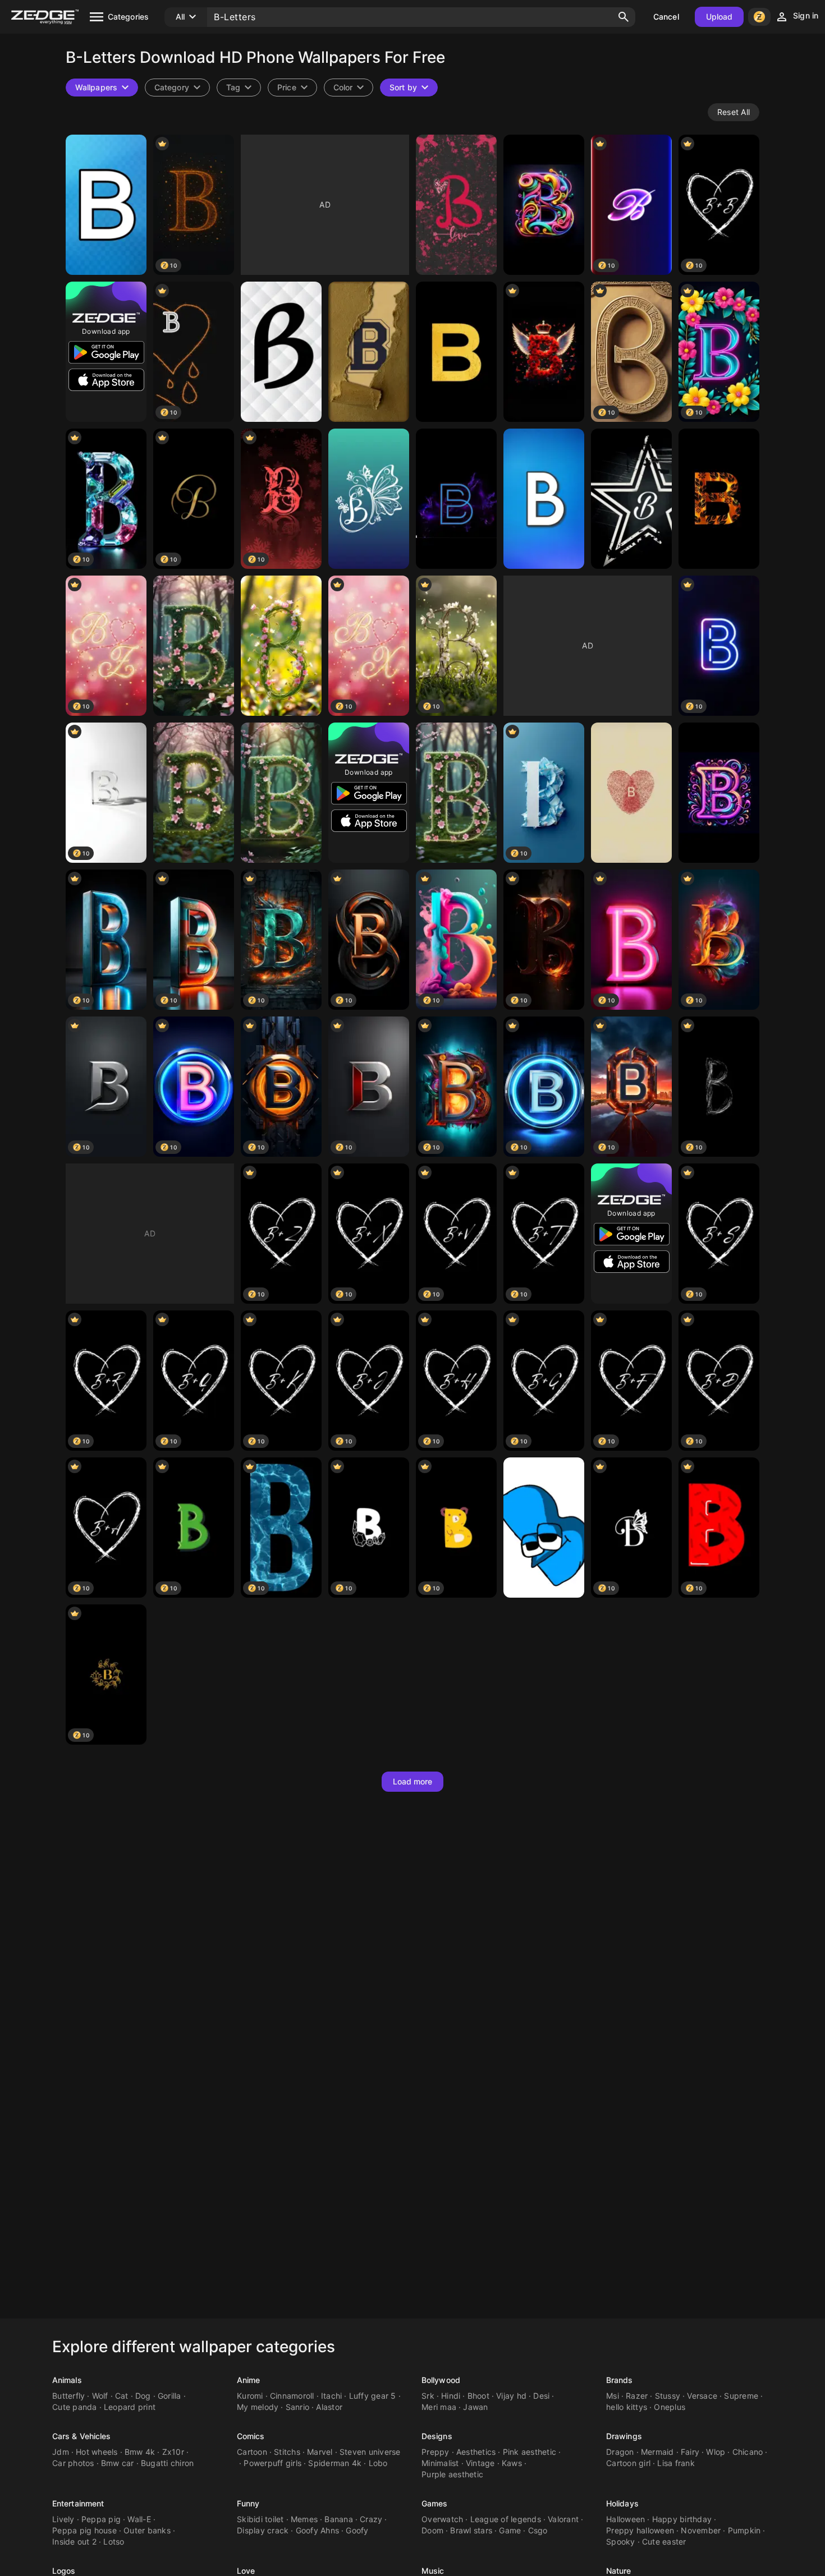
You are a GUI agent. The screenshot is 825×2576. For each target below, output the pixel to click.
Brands (620, 2380)
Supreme (741, 2396)
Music (433, 2571)
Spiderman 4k (335, 2463)
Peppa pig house (84, 2530)
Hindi (451, 2396)
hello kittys (627, 2407)
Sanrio (298, 2407)
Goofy (357, 2530)
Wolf (100, 2396)
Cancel (666, 17)
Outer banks (147, 2530)
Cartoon (252, 2452)
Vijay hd (511, 2396)
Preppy (436, 2452)
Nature (619, 2571)
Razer (637, 2396)
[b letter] (456, 352)
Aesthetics (476, 2452)
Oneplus (670, 2407)
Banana (339, 2519)
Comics (251, 2436)
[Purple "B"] (719, 793)
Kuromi (250, 2396)
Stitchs (287, 2452)
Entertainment (78, 2503)
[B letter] (456, 499)
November (701, 2530)
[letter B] (631, 793)
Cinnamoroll (292, 2396)
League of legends (506, 2519)
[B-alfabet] (544, 499)
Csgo (538, 2530)
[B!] (544, 1528)
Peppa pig (101, 2519)
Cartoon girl (628, 2463)
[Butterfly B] (369, 499)
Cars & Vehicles (82, 2436)
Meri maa (439, 2407)
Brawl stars (471, 2530)
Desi (541, 2396)
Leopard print (130, 2407)
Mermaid (657, 2452)
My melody (258, 2407)
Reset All (734, 112)
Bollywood (441, 2380)
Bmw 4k (140, 2452)
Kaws (512, 2463)
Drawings (624, 2436)
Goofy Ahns (318, 2530)
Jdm (61, 2452)
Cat (122, 2396)
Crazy (371, 2519)
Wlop (716, 2452)
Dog (143, 2396)
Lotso (114, 2542)
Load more (413, 1781)
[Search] (624, 17)
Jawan (475, 2407)
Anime (249, 2380)
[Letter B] (456, 205)
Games (435, 2503)
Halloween (625, 2519)
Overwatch (442, 2519)
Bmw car (118, 2463)
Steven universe (370, 2452)
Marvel (320, 2452)
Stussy (668, 2396)
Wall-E (139, 2519)
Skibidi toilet (260, 2519)
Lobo (378, 2463)
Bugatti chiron (168, 2463)
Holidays (622, 2503)
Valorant (563, 2519)
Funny (248, 2503)
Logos (64, 2571)
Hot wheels (97, 2452)
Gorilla (169, 2396)
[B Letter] (106, 205)
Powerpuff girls (272, 2463)
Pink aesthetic (530, 2452)
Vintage (480, 2463)
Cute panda (75, 2407)
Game (510, 2530)
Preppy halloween (640, 2530)
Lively (63, 2519)
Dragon (620, 2452)
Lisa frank (676, 2463)
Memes (304, 2519)
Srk (428, 2396)
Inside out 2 (74, 2542)
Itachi (332, 2396)
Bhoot (478, 2396)
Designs (437, 2436)
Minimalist (440, 2463)
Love (246, 2571)
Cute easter (664, 2542)
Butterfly (68, 2396)
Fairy (690, 2452)
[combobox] (239, 88)
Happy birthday (682, 2519)
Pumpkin (744, 2530)
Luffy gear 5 (373, 2396)
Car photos (73, 2463)
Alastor (329, 2407)
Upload (719, 17)
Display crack (263, 2530)
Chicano (748, 2452)
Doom (432, 2530)
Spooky (621, 2542)
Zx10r (173, 2452)
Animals (67, 2380)
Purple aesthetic (452, 2474)
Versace (702, 2396)
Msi (613, 2396)
